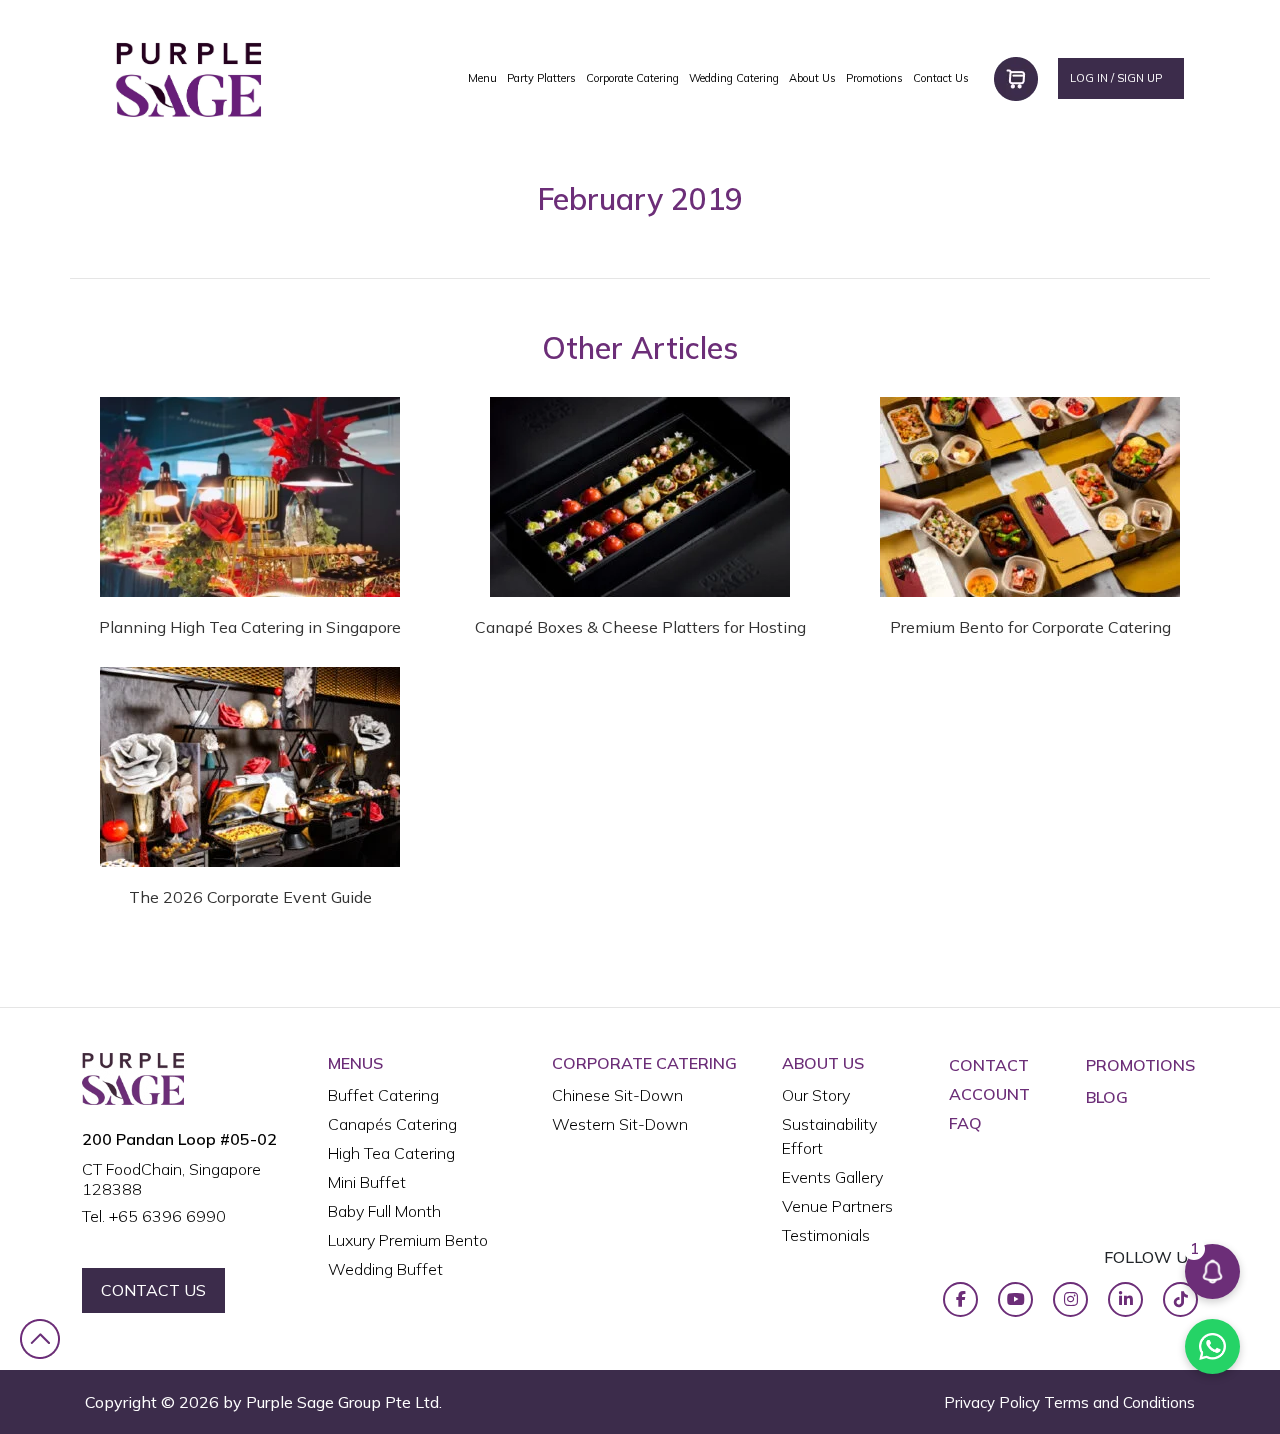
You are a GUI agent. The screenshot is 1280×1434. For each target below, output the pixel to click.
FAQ (965, 1123)
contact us (153, 1290)
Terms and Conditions (1119, 1402)
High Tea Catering (391, 1153)
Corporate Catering (632, 78)
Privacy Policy (992, 1402)
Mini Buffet (367, 1182)
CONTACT (989, 1065)
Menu (482, 78)
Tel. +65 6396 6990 (154, 1216)
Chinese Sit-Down (617, 1095)
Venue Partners (837, 1206)
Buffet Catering (383, 1095)
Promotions (874, 78)
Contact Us (941, 78)
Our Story (816, 1095)
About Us (812, 78)
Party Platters (541, 78)
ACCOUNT (989, 1094)
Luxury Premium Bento (408, 1240)
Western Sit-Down (620, 1124)
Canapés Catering (392, 1124)
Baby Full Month (384, 1211)
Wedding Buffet (385, 1269)
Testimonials (826, 1235)
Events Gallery (832, 1177)
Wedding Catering (734, 78)
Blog (1107, 1097)
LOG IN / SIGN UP (1116, 78)
